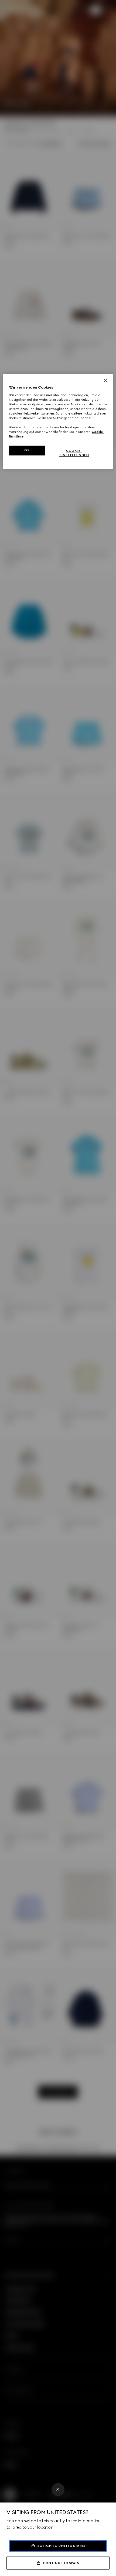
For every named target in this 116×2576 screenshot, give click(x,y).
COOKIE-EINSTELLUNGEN (74, 453)
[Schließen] (105, 380)
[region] (58, 422)
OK (27, 450)
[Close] (58, 2490)
